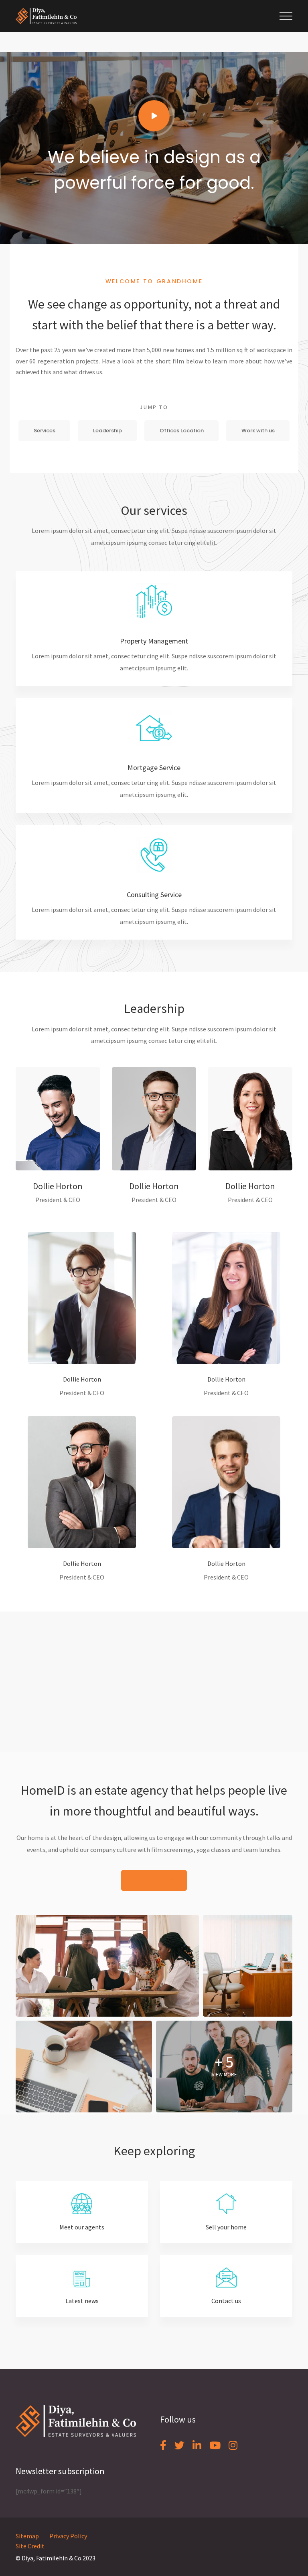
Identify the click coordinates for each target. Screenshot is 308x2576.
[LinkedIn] (197, 2445)
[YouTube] (215, 2445)
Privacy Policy (68, 2536)
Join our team (154, 1880)
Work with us (258, 431)
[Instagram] (233, 2445)
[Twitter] (179, 2445)
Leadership (107, 431)
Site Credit (30, 2546)
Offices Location (182, 431)
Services (45, 431)
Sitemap (27, 2536)
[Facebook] (163, 2445)
